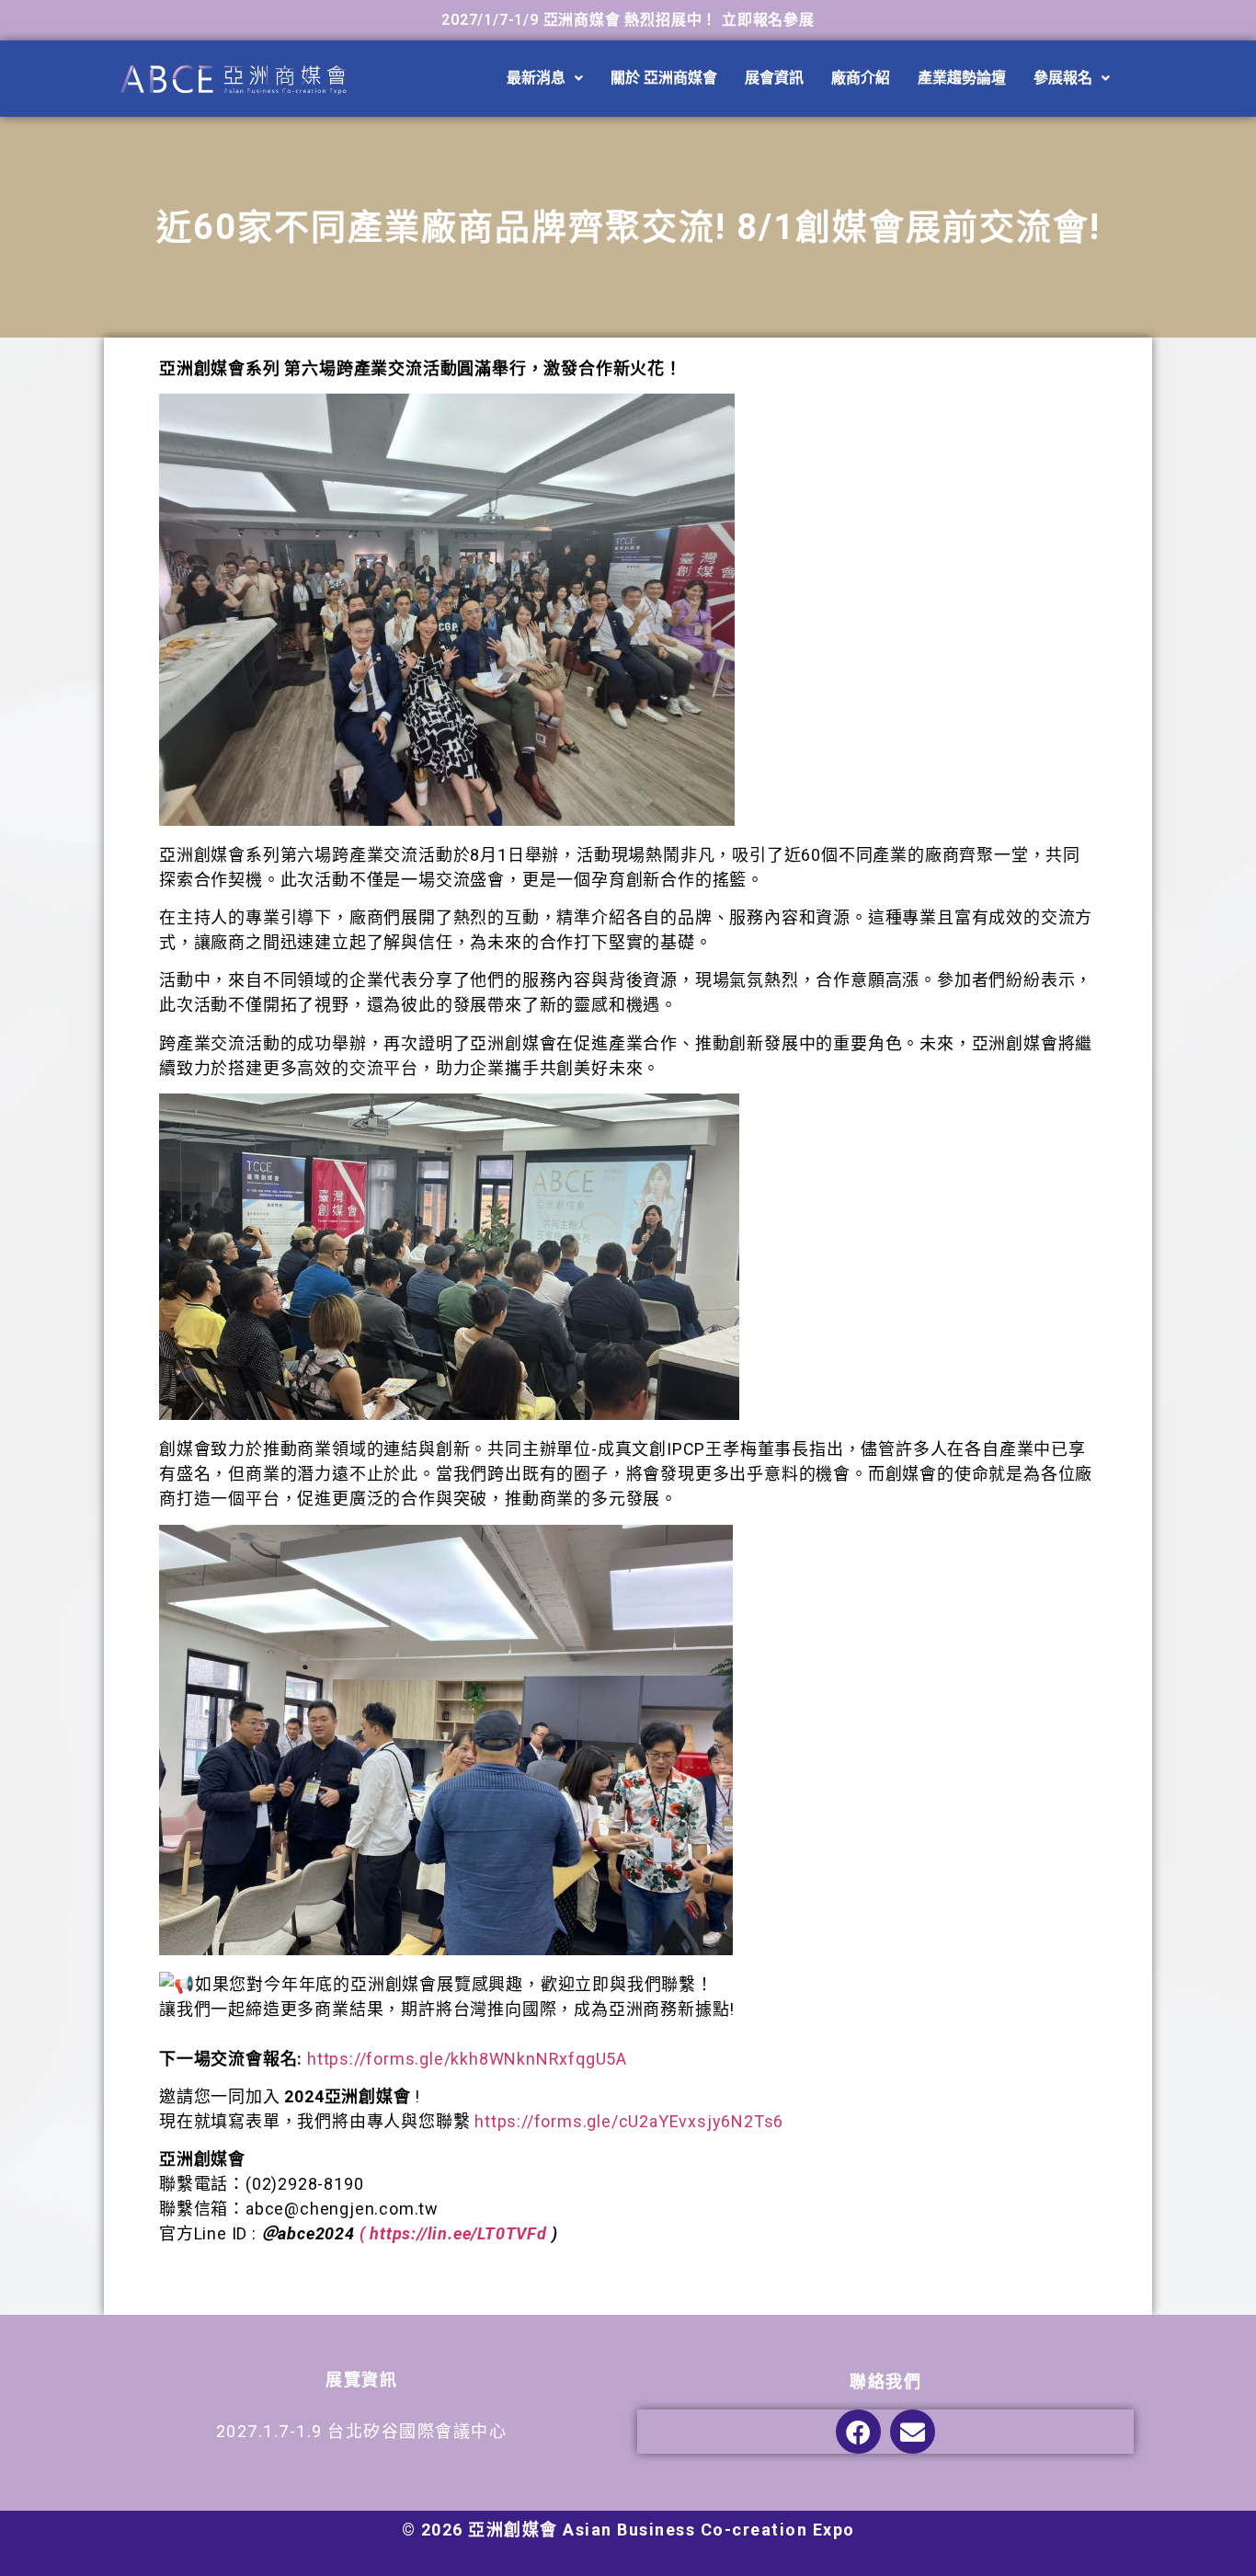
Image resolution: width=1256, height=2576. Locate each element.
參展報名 (1063, 78)
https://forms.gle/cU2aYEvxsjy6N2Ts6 (629, 2121)
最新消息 (536, 78)
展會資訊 (774, 78)
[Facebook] (858, 2432)
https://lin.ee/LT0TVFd (458, 2233)
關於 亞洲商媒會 (664, 78)
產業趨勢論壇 (962, 78)
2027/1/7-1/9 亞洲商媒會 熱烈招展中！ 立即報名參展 (628, 20)
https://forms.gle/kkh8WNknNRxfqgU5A (467, 2059)
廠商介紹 (861, 78)
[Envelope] (913, 2432)
